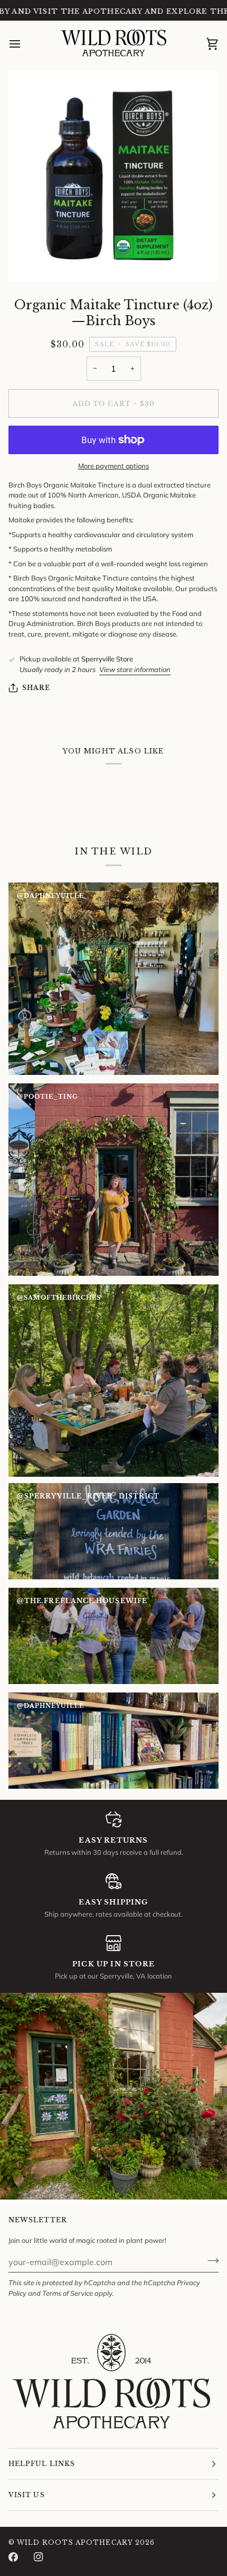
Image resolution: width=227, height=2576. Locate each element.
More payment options (113, 466)
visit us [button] (27, 2495)
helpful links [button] (42, 2464)
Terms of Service (68, 2293)
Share (36, 688)
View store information (135, 669)
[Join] (210, 2261)
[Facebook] (13, 2557)
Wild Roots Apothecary (75, 2542)
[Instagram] (39, 2557)
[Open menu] (24, 44)
